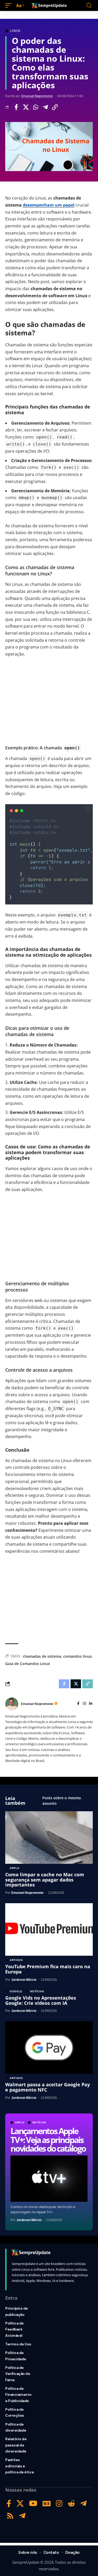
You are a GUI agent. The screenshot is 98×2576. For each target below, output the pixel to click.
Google (16, 1991)
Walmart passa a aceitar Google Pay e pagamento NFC (48, 2087)
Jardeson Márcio (29, 2220)
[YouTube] (33, 2504)
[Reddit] (71, 2504)
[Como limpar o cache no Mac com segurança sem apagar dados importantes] (49, 1838)
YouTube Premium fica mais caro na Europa (48, 1969)
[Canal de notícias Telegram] (22, 2516)
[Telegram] (83, 2504)
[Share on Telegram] (45, 107)
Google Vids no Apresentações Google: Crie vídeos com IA (41, 2000)
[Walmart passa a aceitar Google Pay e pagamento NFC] (49, 2048)
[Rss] (10, 2516)
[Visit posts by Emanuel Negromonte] (12, 1704)
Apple (20, 2123)
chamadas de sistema (42, 1656)
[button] (10, 6)
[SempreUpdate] (49, 5)
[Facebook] (78, 1704)
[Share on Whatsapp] (36, 107)
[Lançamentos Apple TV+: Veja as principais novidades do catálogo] (49, 2179)
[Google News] (47, 2504)
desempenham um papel (49, 205)
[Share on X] (26, 107)
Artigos (16, 1960)
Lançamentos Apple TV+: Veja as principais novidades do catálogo (48, 2140)
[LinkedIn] (91, 1704)
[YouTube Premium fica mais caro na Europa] (49, 1929)
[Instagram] (84, 1704)
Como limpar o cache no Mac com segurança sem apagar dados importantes (45, 1880)
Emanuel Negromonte (37, 96)
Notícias (39, 2123)
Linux (15, 31)
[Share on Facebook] (16, 107)
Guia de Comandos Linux (28, 1664)
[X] (20, 2504)
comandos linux (77, 1656)
